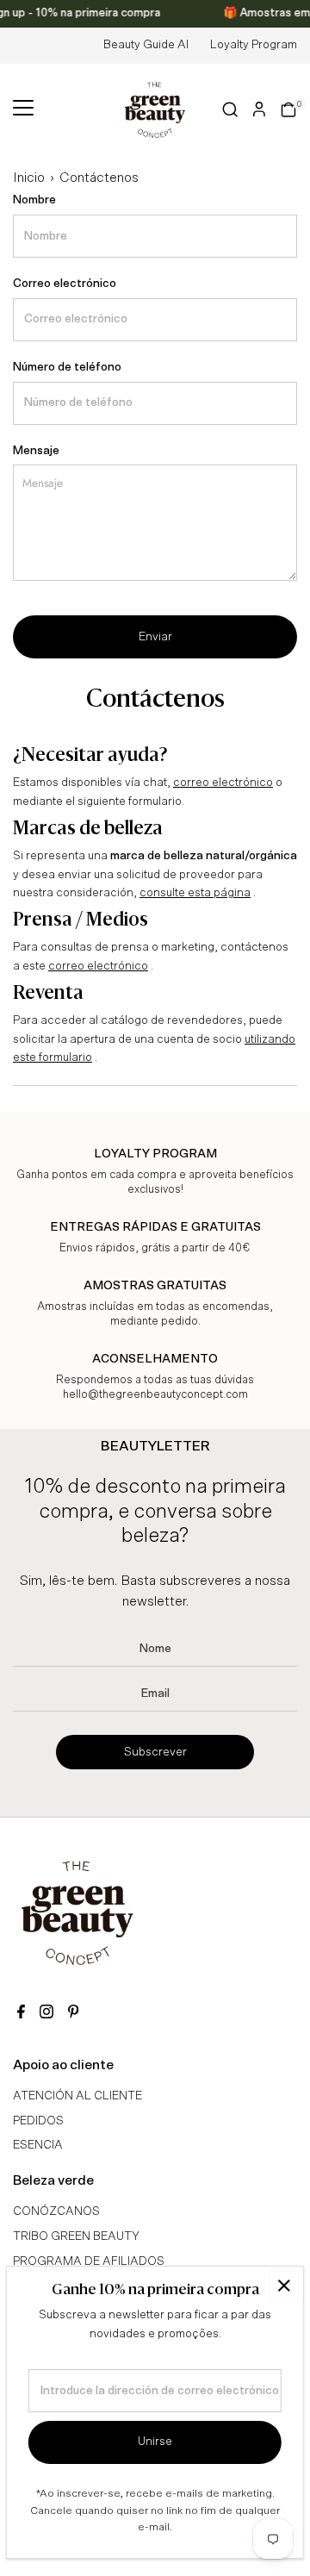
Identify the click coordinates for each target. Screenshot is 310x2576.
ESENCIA (38, 2145)
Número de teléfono (67, 367)
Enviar (155, 637)
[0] (288, 109)
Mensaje (36, 451)
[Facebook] (21, 2014)
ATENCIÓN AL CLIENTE (77, 2096)
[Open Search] (230, 109)
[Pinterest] (73, 2014)
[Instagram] (46, 2014)
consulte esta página (195, 893)
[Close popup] (284, 2286)
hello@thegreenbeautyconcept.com (155, 1395)
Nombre (34, 200)
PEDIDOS (38, 2121)
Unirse (155, 2442)
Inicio (29, 178)
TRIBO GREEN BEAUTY (76, 2236)
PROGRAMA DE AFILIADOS (89, 2261)
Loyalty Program (254, 45)
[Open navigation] (23, 109)
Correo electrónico (65, 284)
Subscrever (155, 1752)
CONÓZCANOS (56, 2211)
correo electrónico (223, 783)
